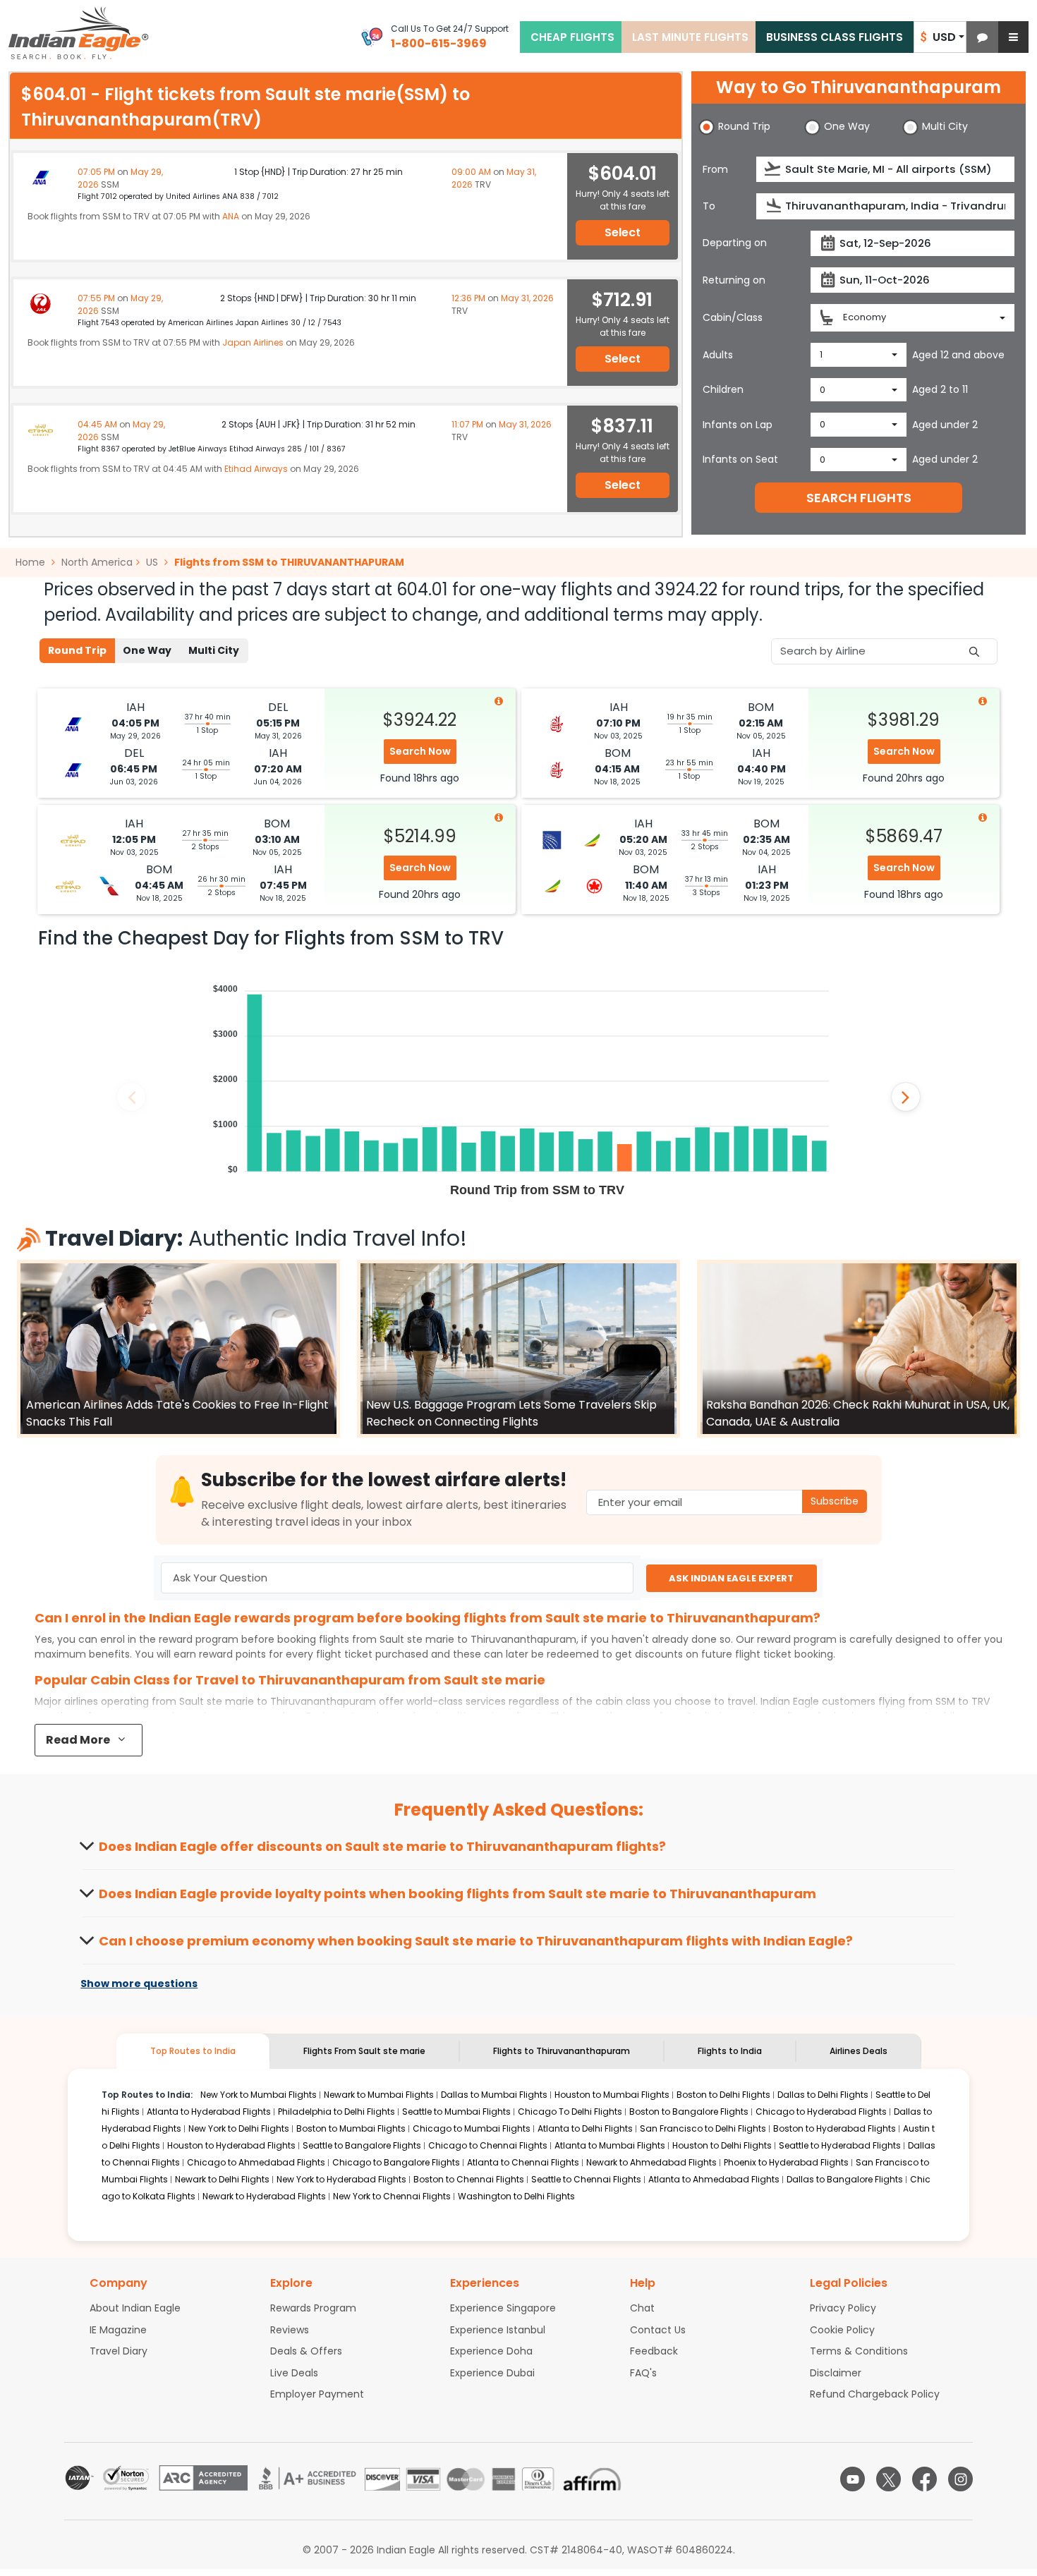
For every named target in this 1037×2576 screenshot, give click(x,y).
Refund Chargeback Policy (875, 2394)
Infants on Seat (740, 459)
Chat (642, 2308)
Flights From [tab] (364, 2051)
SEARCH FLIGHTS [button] (859, 498)
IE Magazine (118, 2330)
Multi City (214, 650)
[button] (982, 37)
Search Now (420, 751)
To (709, 206)
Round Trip (77, 650)
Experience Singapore (503, 2308)
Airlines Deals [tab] (859, 2051)
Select (623, 232)
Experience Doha (491, 2351)
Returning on (734, 280)
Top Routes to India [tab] (193, 2051)
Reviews (290, 2330)
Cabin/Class (733, 317)
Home (32, 562)
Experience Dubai (492, 2373)
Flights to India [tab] (730, 2051)
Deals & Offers (306, 2351)
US (152, 562)
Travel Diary (119, 2351)
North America (97, 562)
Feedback (654, 2351)
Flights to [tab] (562, 2051)
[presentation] (774, 169)
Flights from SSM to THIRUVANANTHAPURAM (289, 562)
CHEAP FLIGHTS (572, 37)
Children (723, 389)
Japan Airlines (253, 342)
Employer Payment (317, 2394)
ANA (231, 216)
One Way (147, 650)
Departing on (735, 243)
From (715, 169)
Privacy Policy (843, 2308)
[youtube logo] (853, 2479)
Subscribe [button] (835, 1501)
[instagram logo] (960, 2479)
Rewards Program (313, 2308)
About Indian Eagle (135, 2308)
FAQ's (643, 2373)
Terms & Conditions (859, 2351)
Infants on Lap (738, 425)
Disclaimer (836, 2373)
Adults (718, 355)
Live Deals (294, 2373)
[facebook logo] (924, 2479)
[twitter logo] (889, 2479)
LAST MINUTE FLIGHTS (690, 37)
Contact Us (658, 2330)
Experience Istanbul (498, 2330)
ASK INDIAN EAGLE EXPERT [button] (731, 1578)
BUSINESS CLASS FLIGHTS (835, 37)
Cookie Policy (842, 2330)
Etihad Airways (256, 469)
